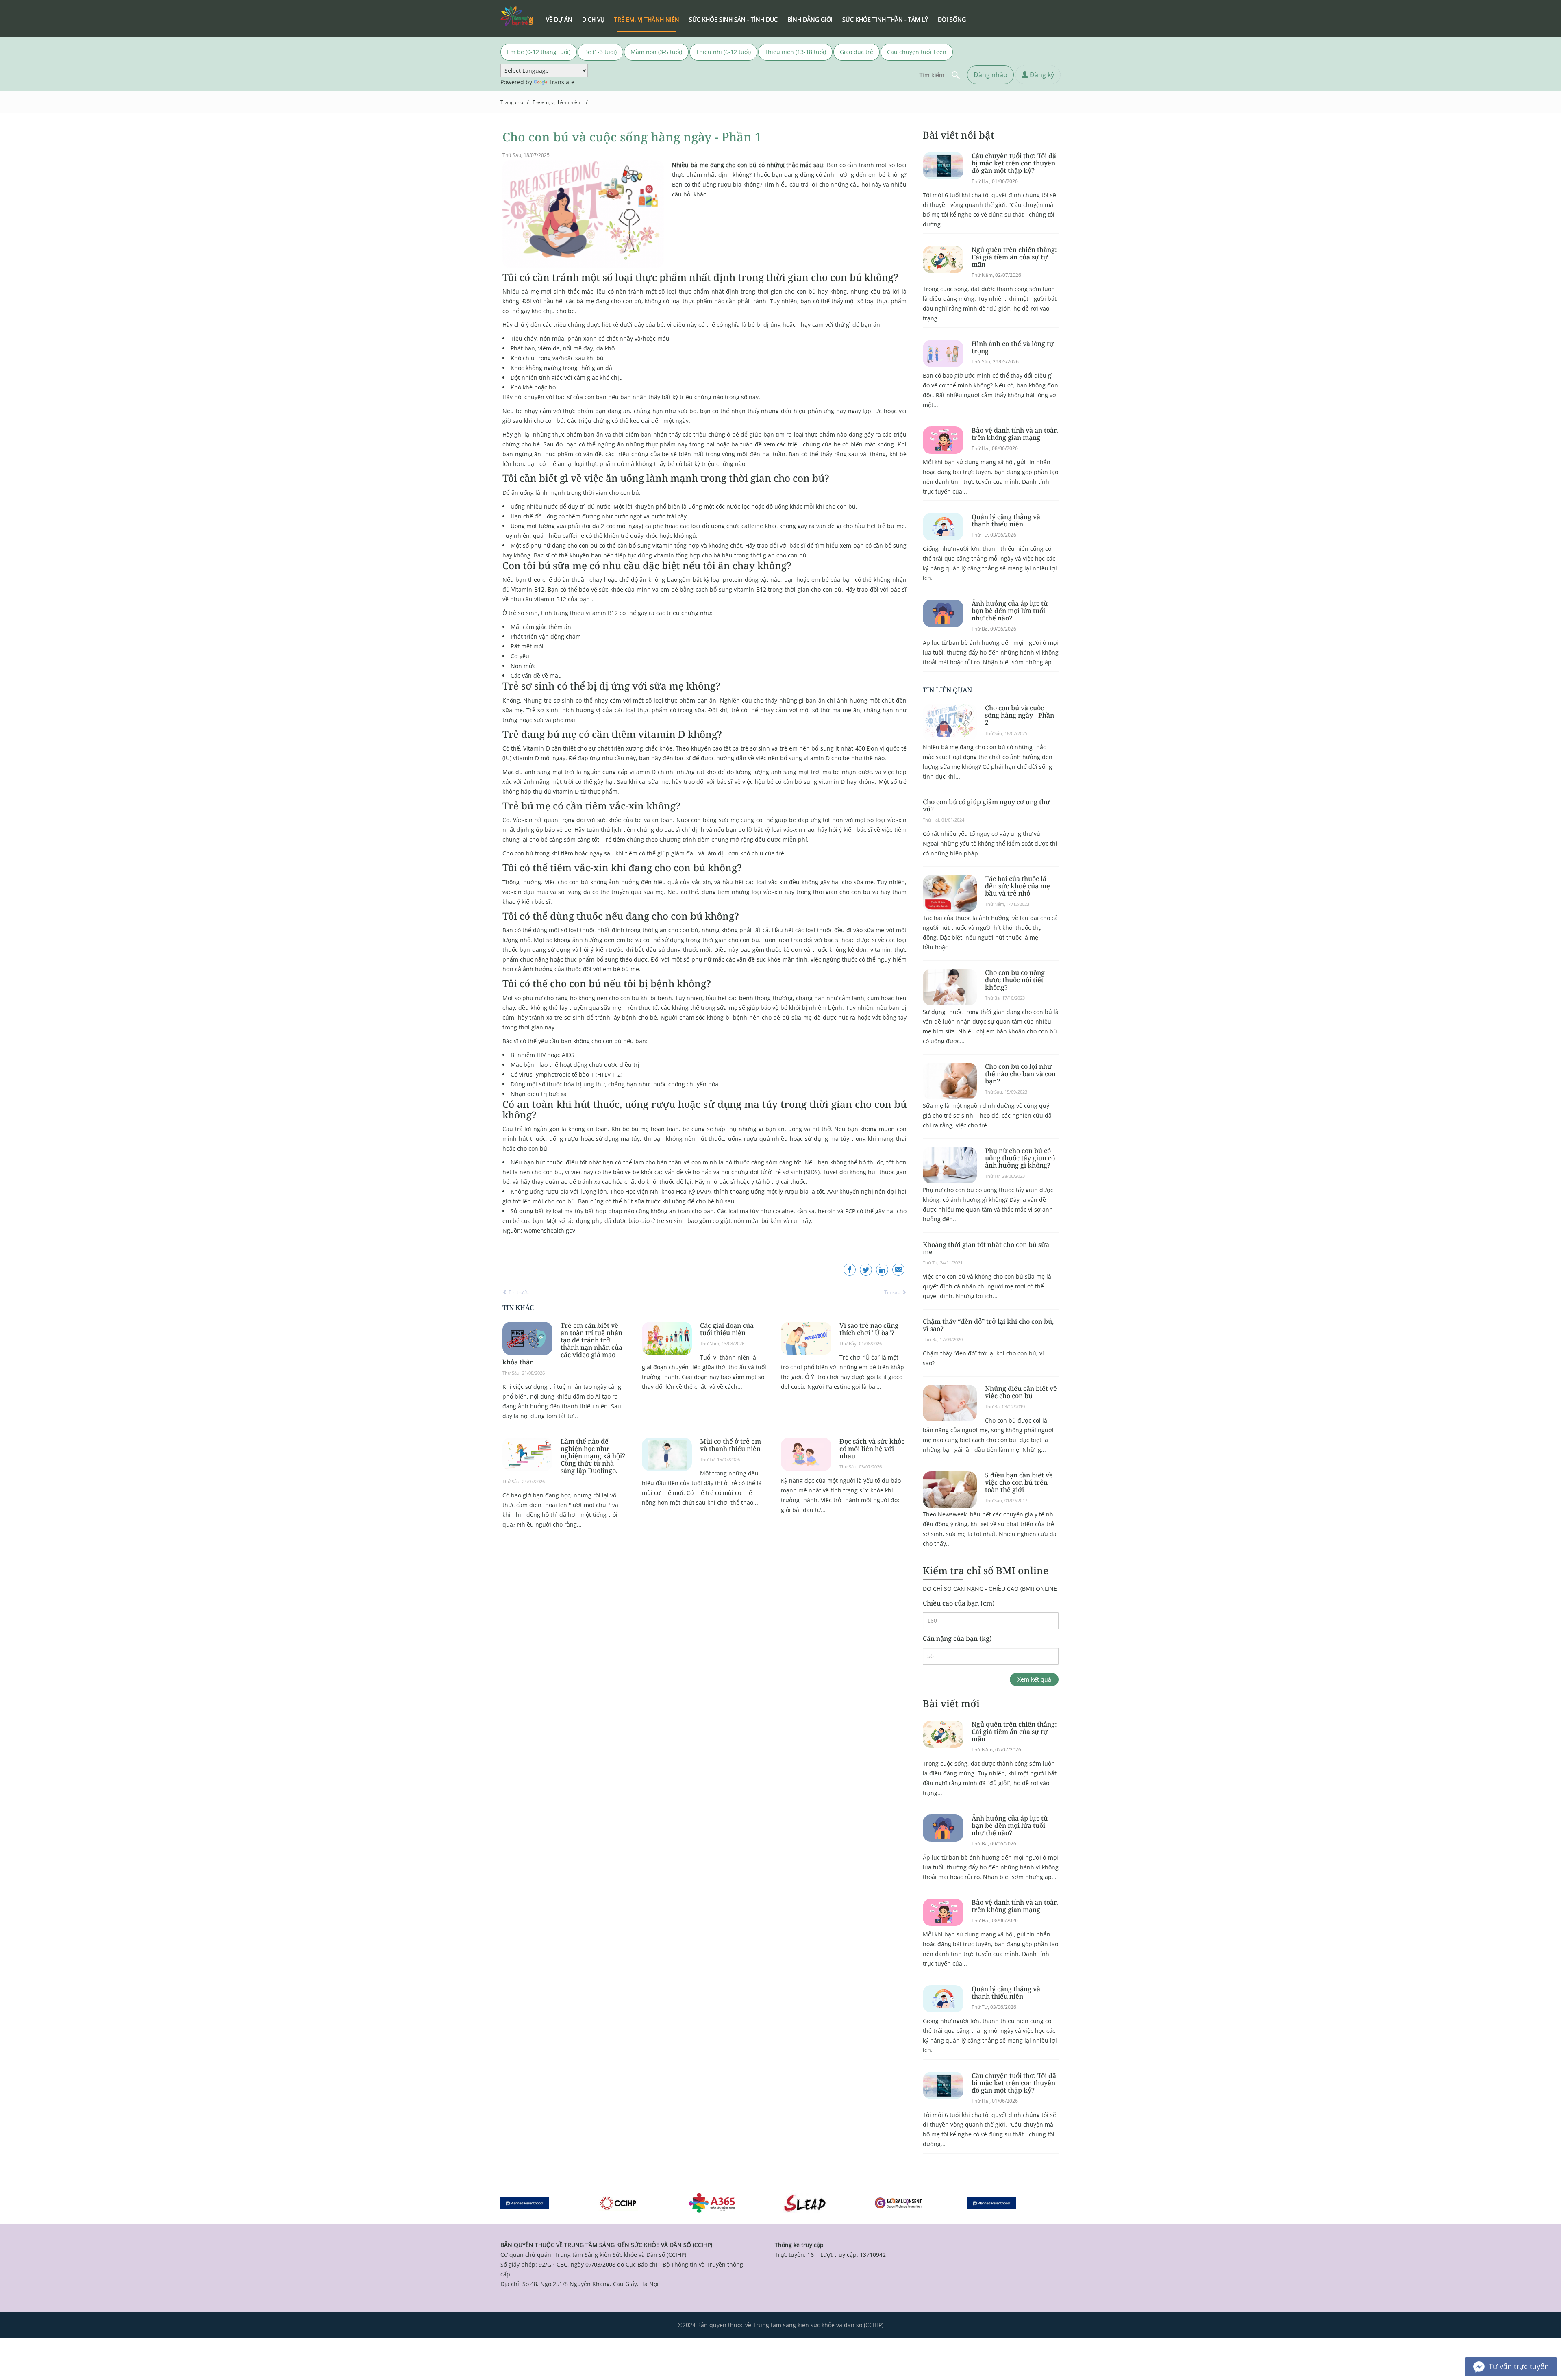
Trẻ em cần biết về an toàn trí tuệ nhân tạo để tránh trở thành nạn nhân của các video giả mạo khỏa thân (562, 1344)
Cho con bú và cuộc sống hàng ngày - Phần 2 (1020, 715)
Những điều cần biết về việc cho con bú (1021, 1392)
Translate (562, 82)
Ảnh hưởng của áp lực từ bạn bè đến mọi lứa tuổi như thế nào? (1010, 611)
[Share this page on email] (898, 1270)
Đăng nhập (990, 75)
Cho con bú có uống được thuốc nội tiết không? (1015, 980)
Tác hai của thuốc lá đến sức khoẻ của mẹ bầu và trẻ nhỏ (1017, 886)
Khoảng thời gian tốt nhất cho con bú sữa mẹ (986, 1248)
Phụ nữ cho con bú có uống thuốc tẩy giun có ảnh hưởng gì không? (1020, 1158)
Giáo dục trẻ (857, 52)
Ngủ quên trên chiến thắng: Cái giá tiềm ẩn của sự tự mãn (1014, 257)
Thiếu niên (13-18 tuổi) (795, 52)
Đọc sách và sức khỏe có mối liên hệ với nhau (872, 1449)
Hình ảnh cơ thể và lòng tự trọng (1013, 347)
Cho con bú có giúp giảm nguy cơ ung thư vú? (986, 805)
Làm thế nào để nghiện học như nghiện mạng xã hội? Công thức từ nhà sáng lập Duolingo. (593, 1456)
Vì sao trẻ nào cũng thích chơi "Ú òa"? (869, 1329)
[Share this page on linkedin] (882, 1270)
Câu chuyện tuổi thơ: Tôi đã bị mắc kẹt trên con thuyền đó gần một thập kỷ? (1014, 163)
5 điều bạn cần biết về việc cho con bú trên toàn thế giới (1019, 1482)
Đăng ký (1041, 75)
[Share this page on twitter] (866, 1270)
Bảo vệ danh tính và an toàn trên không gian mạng (1015, 434)
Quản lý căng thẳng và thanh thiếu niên (1006, 520)
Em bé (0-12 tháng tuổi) (539, 52)
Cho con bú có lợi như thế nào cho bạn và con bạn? (1020, 1074)
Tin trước (518, 1292)
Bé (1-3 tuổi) (600, 52)
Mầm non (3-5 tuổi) (656, 52)
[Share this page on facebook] (850, 1270)
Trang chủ (512, 102)
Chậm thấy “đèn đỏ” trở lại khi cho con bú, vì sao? (988, 1325)
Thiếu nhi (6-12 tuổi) (723, 52)
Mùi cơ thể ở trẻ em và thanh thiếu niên (730, 1445)
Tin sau (893, 1292)
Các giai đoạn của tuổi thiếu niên (727, 1329)
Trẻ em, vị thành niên (556, 102)
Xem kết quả (1034, 1679)
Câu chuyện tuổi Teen (917, 52)
